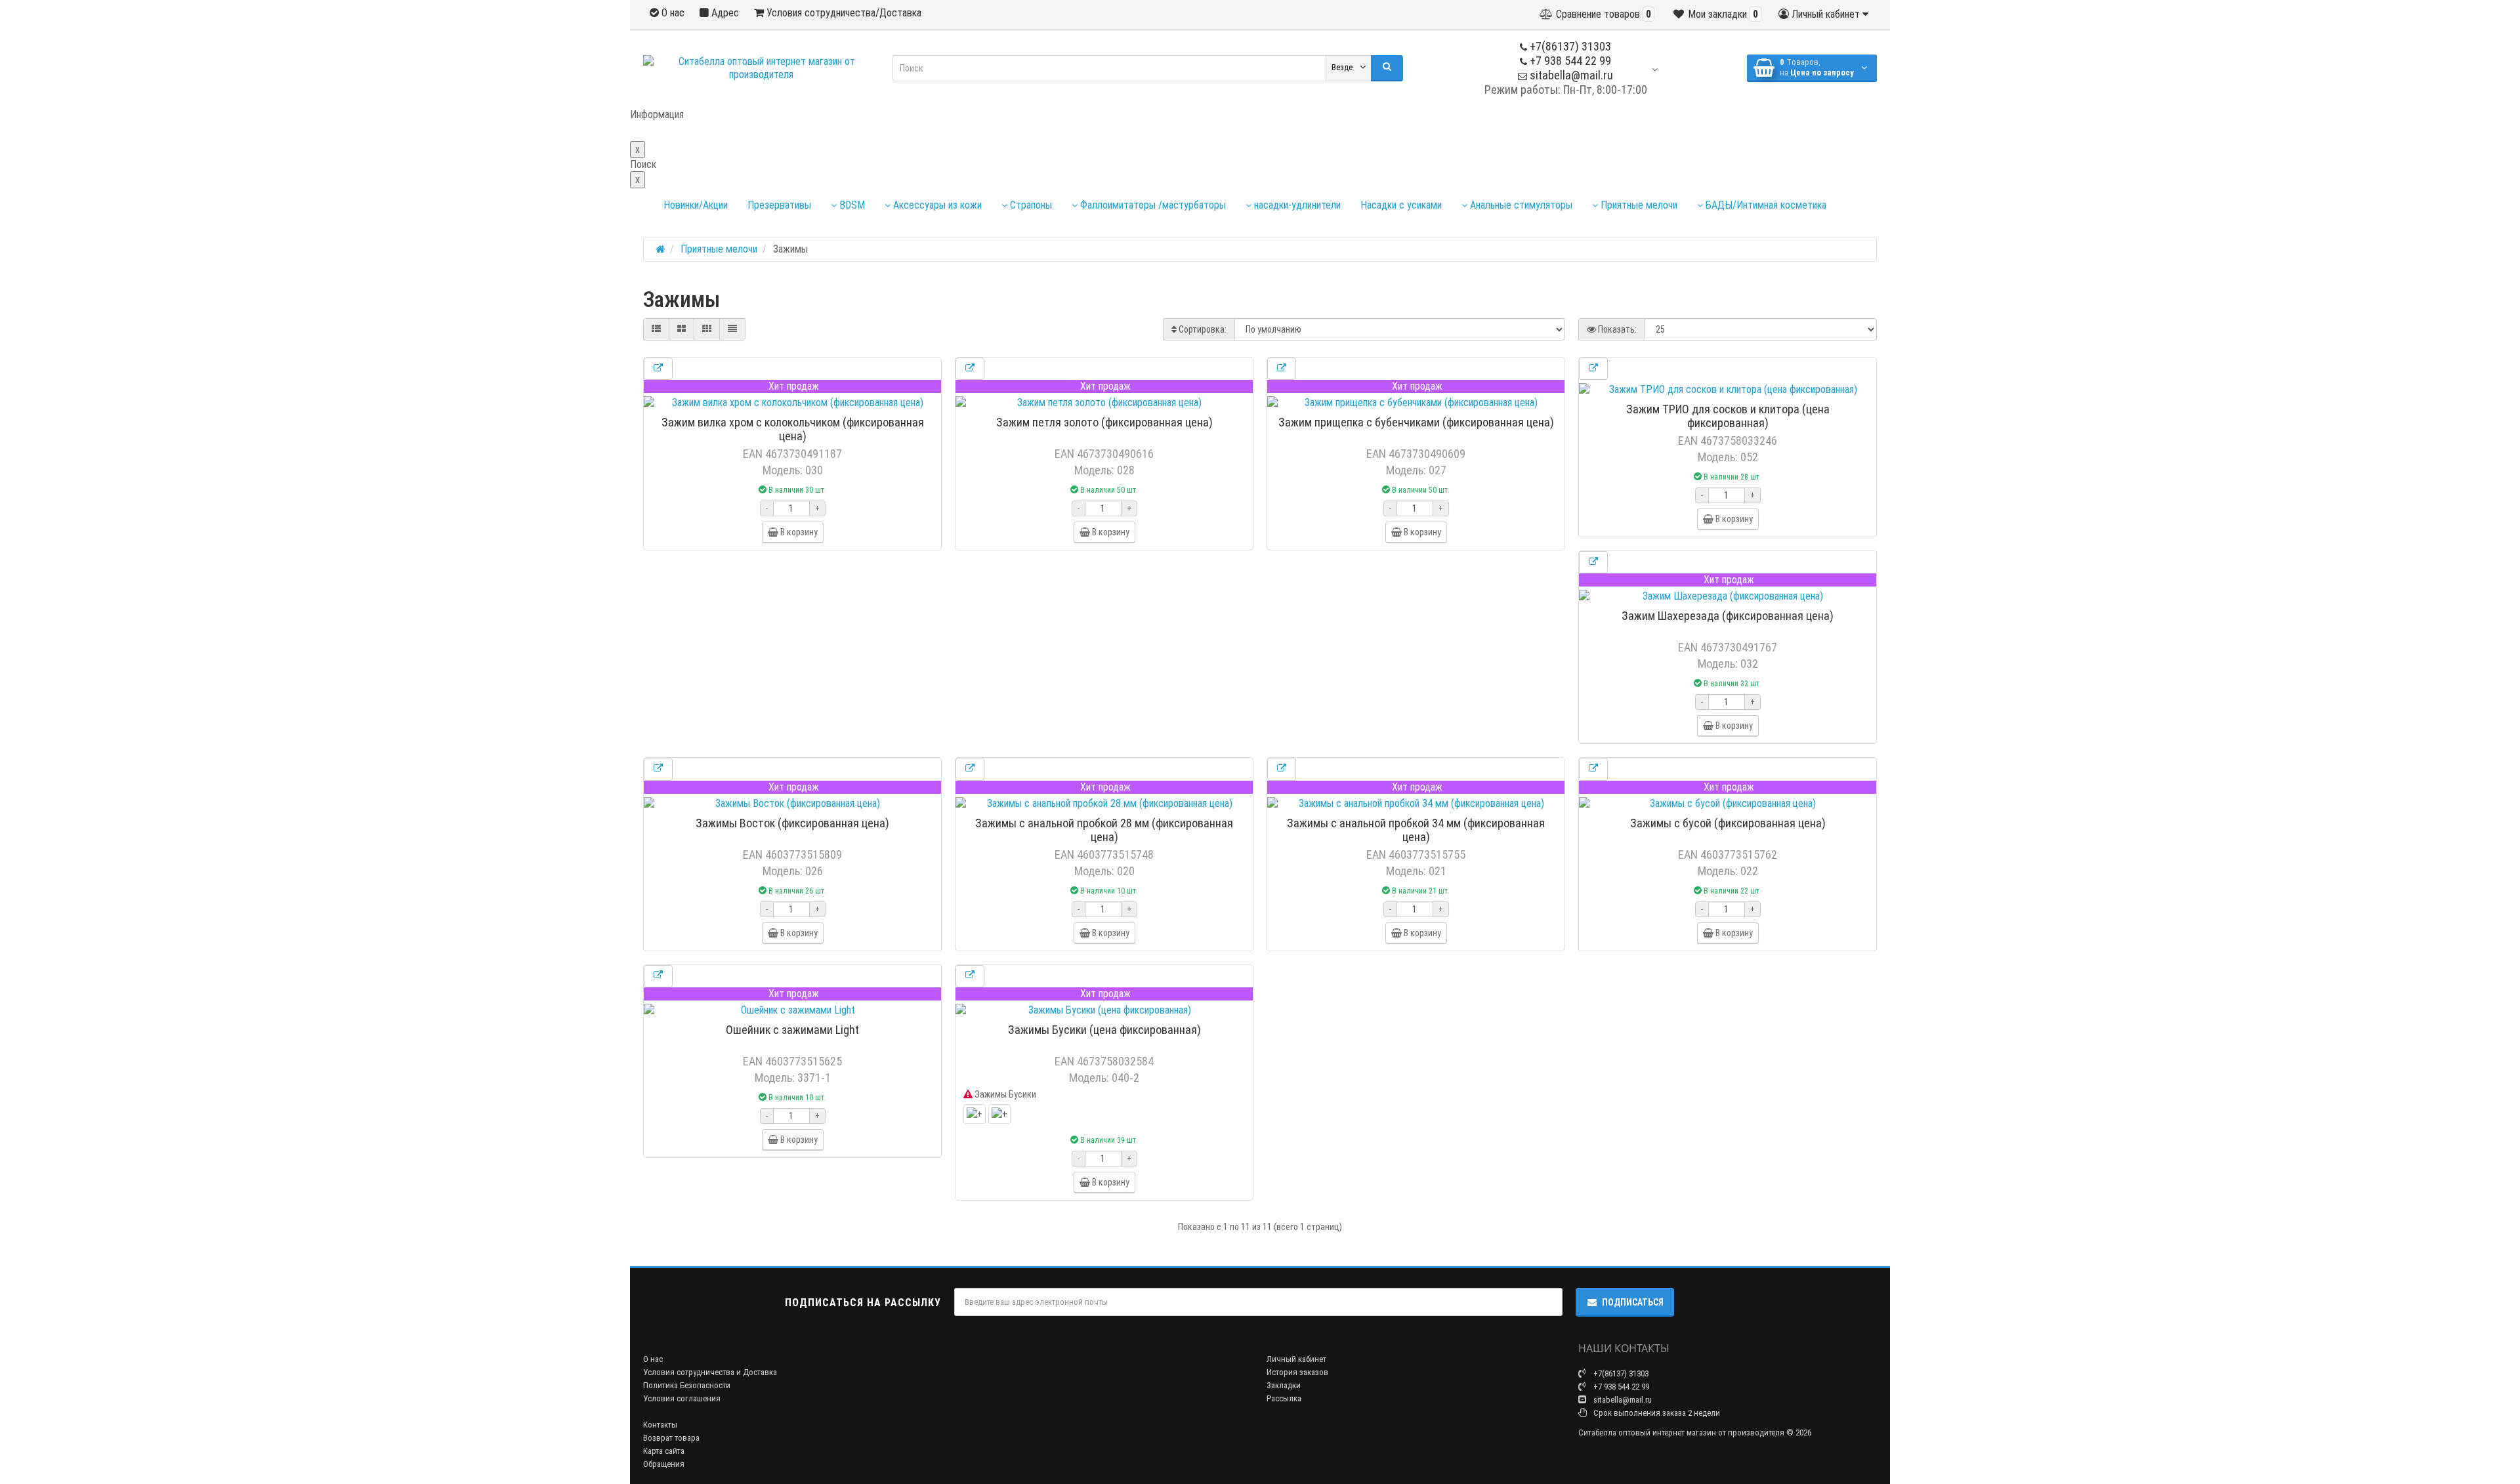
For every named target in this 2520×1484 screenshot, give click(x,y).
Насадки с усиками (1401, 205)
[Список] (656, 329)
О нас (672, 13)
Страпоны (1030, 205)
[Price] (732, 329)
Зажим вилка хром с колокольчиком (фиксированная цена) (793, 429)
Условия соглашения (682, 1398)
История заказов (1297, 1372)
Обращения (664, 1464)
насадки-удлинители (1296, 205)
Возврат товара (671, 1438)
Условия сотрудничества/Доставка (843, 13)
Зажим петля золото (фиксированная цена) (1104, 422)
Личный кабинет (1296, 1359)
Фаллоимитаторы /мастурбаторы (1152, 205)
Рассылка (1284, 1398)
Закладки (1284, 1385)
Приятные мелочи (1638, 205)
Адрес (724, 13)
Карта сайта (664, 1451)
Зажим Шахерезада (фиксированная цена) (1728, 616)
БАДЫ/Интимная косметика (1765, 205)
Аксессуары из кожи (936, 205)
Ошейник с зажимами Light (792, 1030)
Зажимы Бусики (1004, 1094)
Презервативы (779, 205)
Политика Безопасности (687, 1385)
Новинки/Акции (696, 205)
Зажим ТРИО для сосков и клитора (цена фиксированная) (1728, 416)
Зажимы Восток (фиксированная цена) (792, 823)
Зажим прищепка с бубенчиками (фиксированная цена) (1416, 422)
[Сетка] (682, 329)
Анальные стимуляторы (1520, 205)
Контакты (660, 1425)
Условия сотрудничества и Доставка (710, 1372)
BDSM (851, 205)
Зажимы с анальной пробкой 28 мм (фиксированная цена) (1104, 830)
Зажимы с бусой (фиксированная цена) (1728, 823)
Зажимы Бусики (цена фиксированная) (1104, 1030)
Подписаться (1633, 1302)
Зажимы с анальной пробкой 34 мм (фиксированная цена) (1416, 830)
